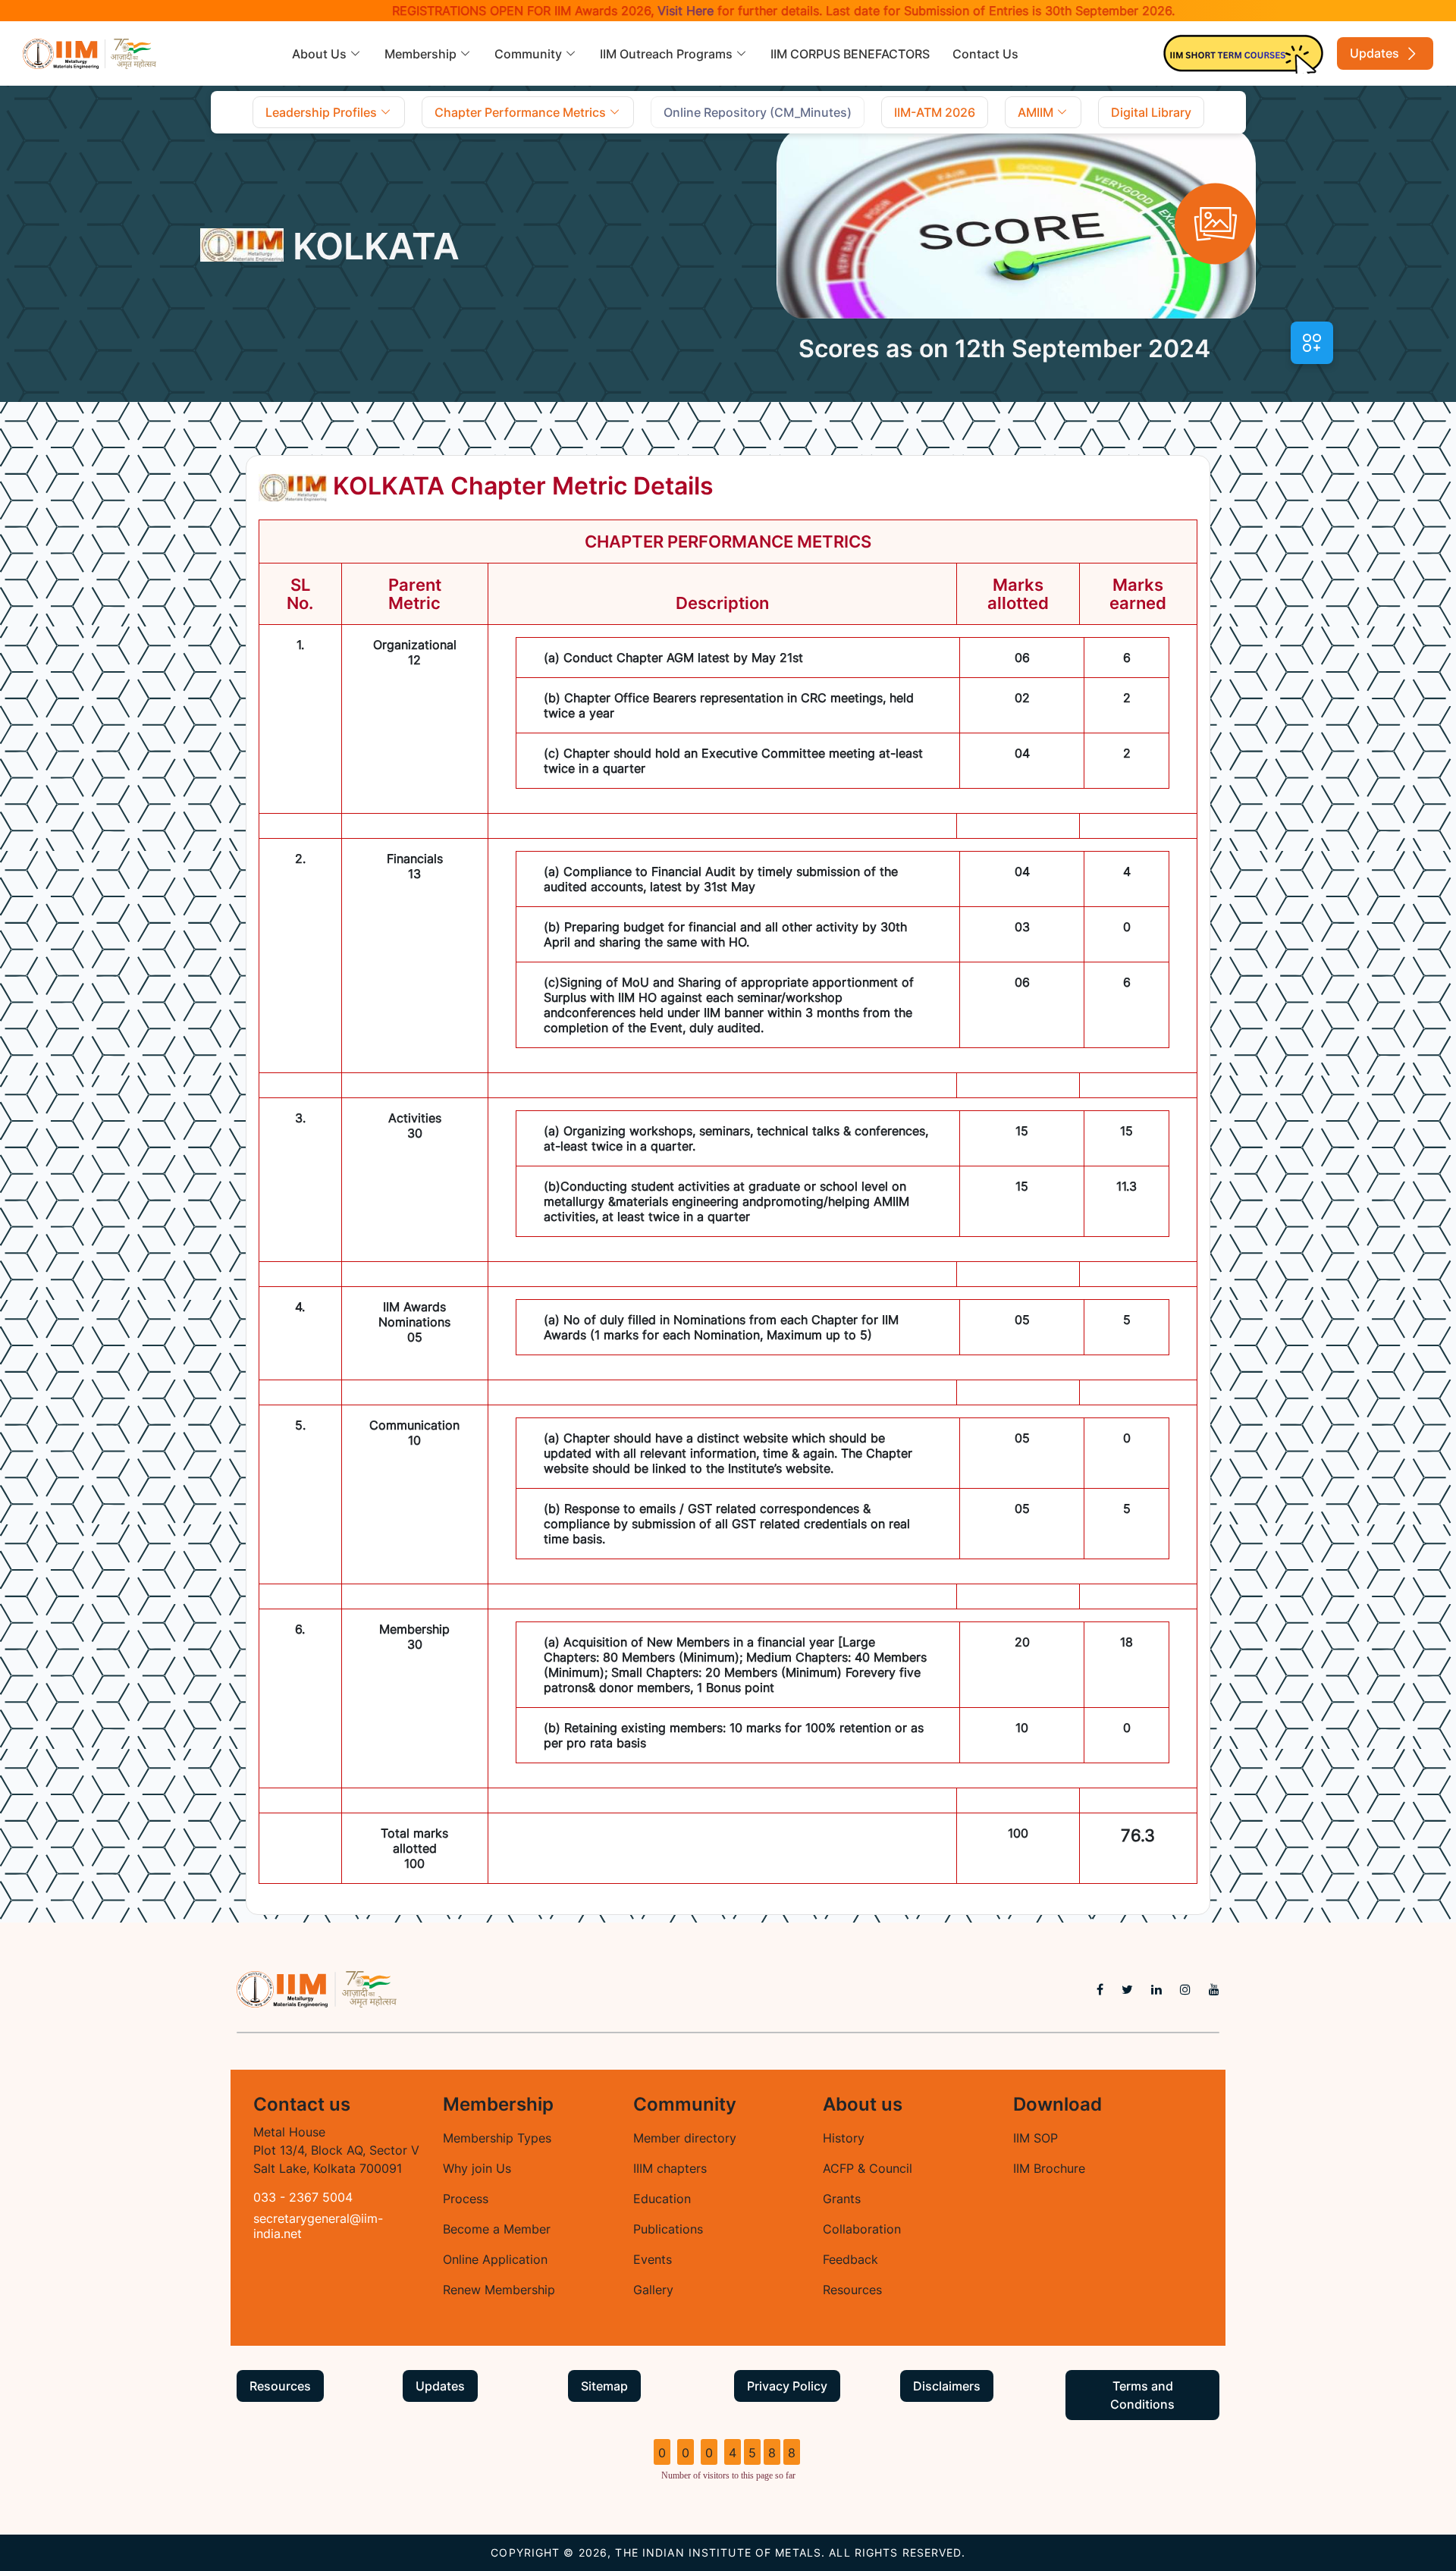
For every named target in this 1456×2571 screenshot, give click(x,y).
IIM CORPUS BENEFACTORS (850, 54)
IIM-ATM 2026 (935, 112)
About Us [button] (321, 54)
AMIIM (1037, 112)
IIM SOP (1036, 2138)
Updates (1376, 53)
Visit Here (634, 11)
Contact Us (985, 54)
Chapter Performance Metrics (522, 112)
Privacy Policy (787, 2386)
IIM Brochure (1049, 2168)
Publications (668, 2229)
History (844, 2138)
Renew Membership (499, 2290)
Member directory (685, 2138)
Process (466, 2199)
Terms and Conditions (1142, 2395)
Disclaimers (947, 2386)
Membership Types (497, 2138)
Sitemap (604, 2386)
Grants (842, 2199)
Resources (852, 2290)
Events (653, 2259)
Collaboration (862, 2229)
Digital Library (1151, 112)
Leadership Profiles (323, 112)
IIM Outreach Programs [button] (668, 54)
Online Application (495, 2259)
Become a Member (497, 2229)
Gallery (653, 2290)
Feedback (850, 2259)
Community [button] (530, 54)
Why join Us (477, 2168)
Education (662, 2199)
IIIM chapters (670, 2168)
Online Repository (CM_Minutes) (758, 112)
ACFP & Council (868, 2168)
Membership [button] (422, 54)
